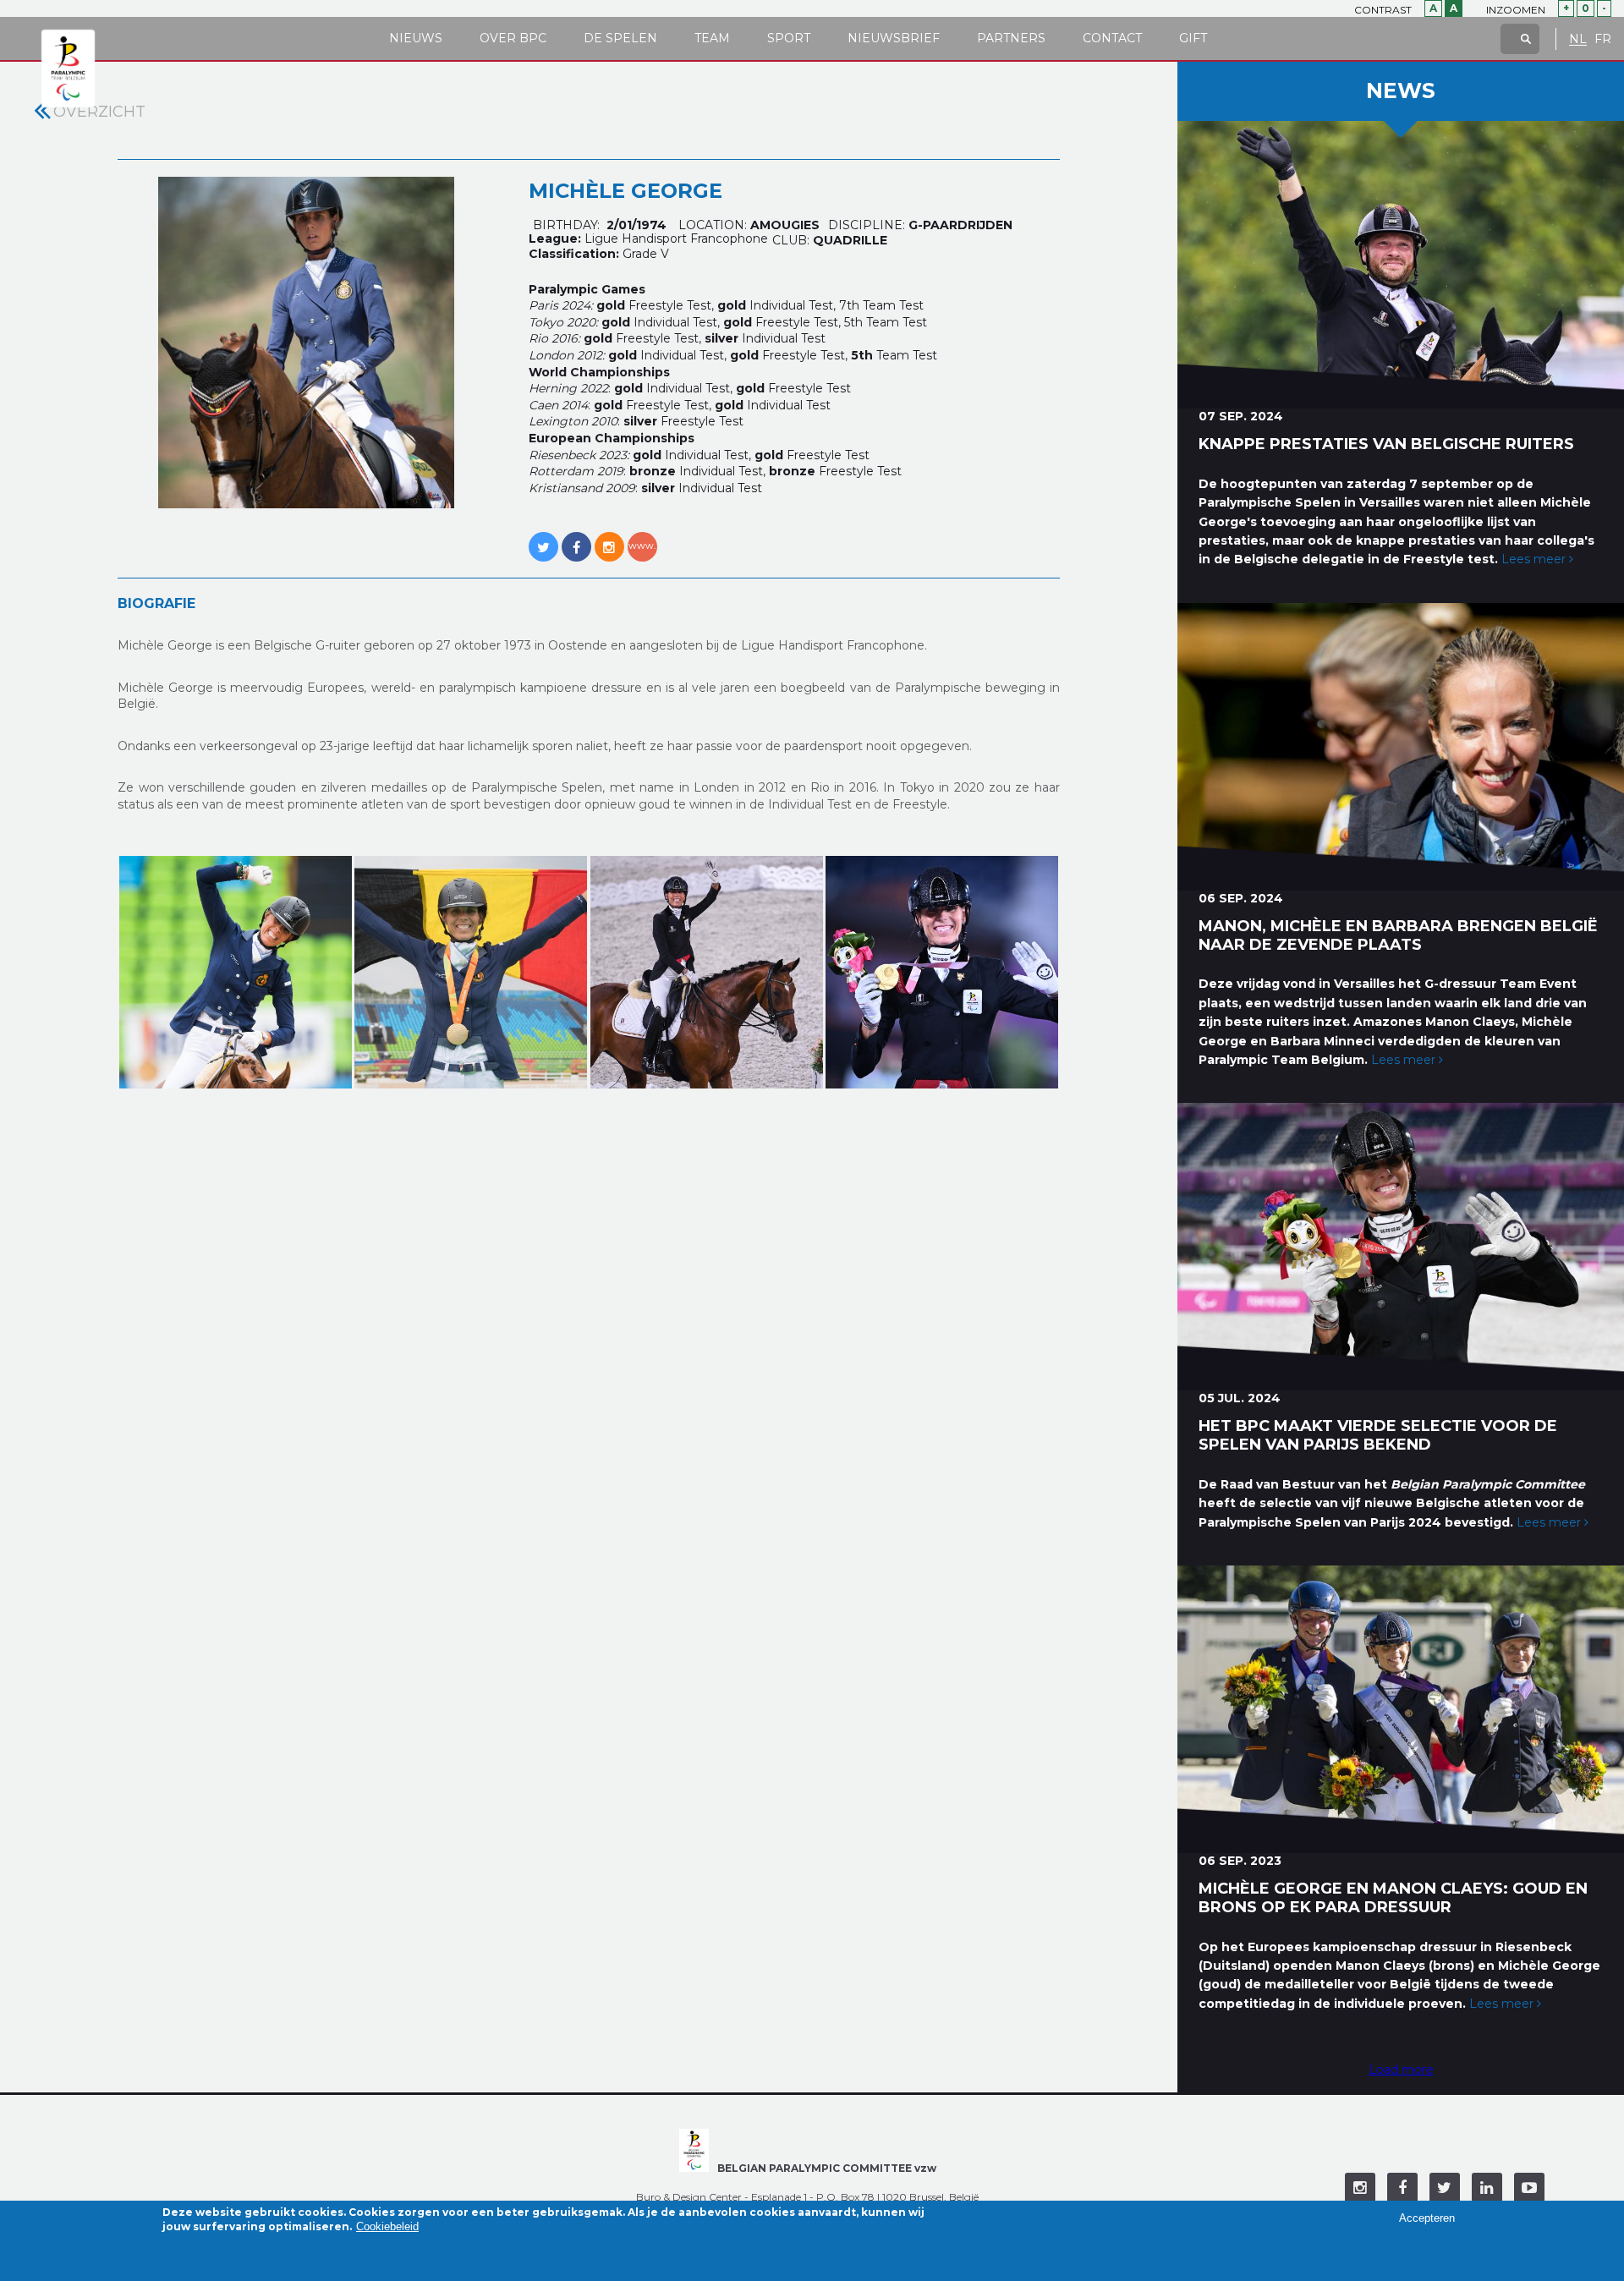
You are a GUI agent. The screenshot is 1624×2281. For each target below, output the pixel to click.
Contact (1112, 38)
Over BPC (513, 38)
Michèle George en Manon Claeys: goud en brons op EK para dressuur (1393, 1898)
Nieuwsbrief (894, 38)
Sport (789, 38)
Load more (1401, 2070)
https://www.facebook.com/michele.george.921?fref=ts (576, 538)
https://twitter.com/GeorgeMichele (543, 538)
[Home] (68, 69)
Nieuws (416, 38)
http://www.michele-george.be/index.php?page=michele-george (642, 538)
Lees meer (1535, 559)
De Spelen (620, 38)
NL (1578, 39)
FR (1603, 39)
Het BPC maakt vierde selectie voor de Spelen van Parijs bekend (1378, 1435)
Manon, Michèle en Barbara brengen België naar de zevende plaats (1398, 935)
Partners (1011, 38)
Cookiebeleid (387, 2227)
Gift (1193, 38)
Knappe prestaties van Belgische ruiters (1386, 444)
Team (712, 38)
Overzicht (99, 112)
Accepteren (1427, 2218)
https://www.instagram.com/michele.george (609, 538)
